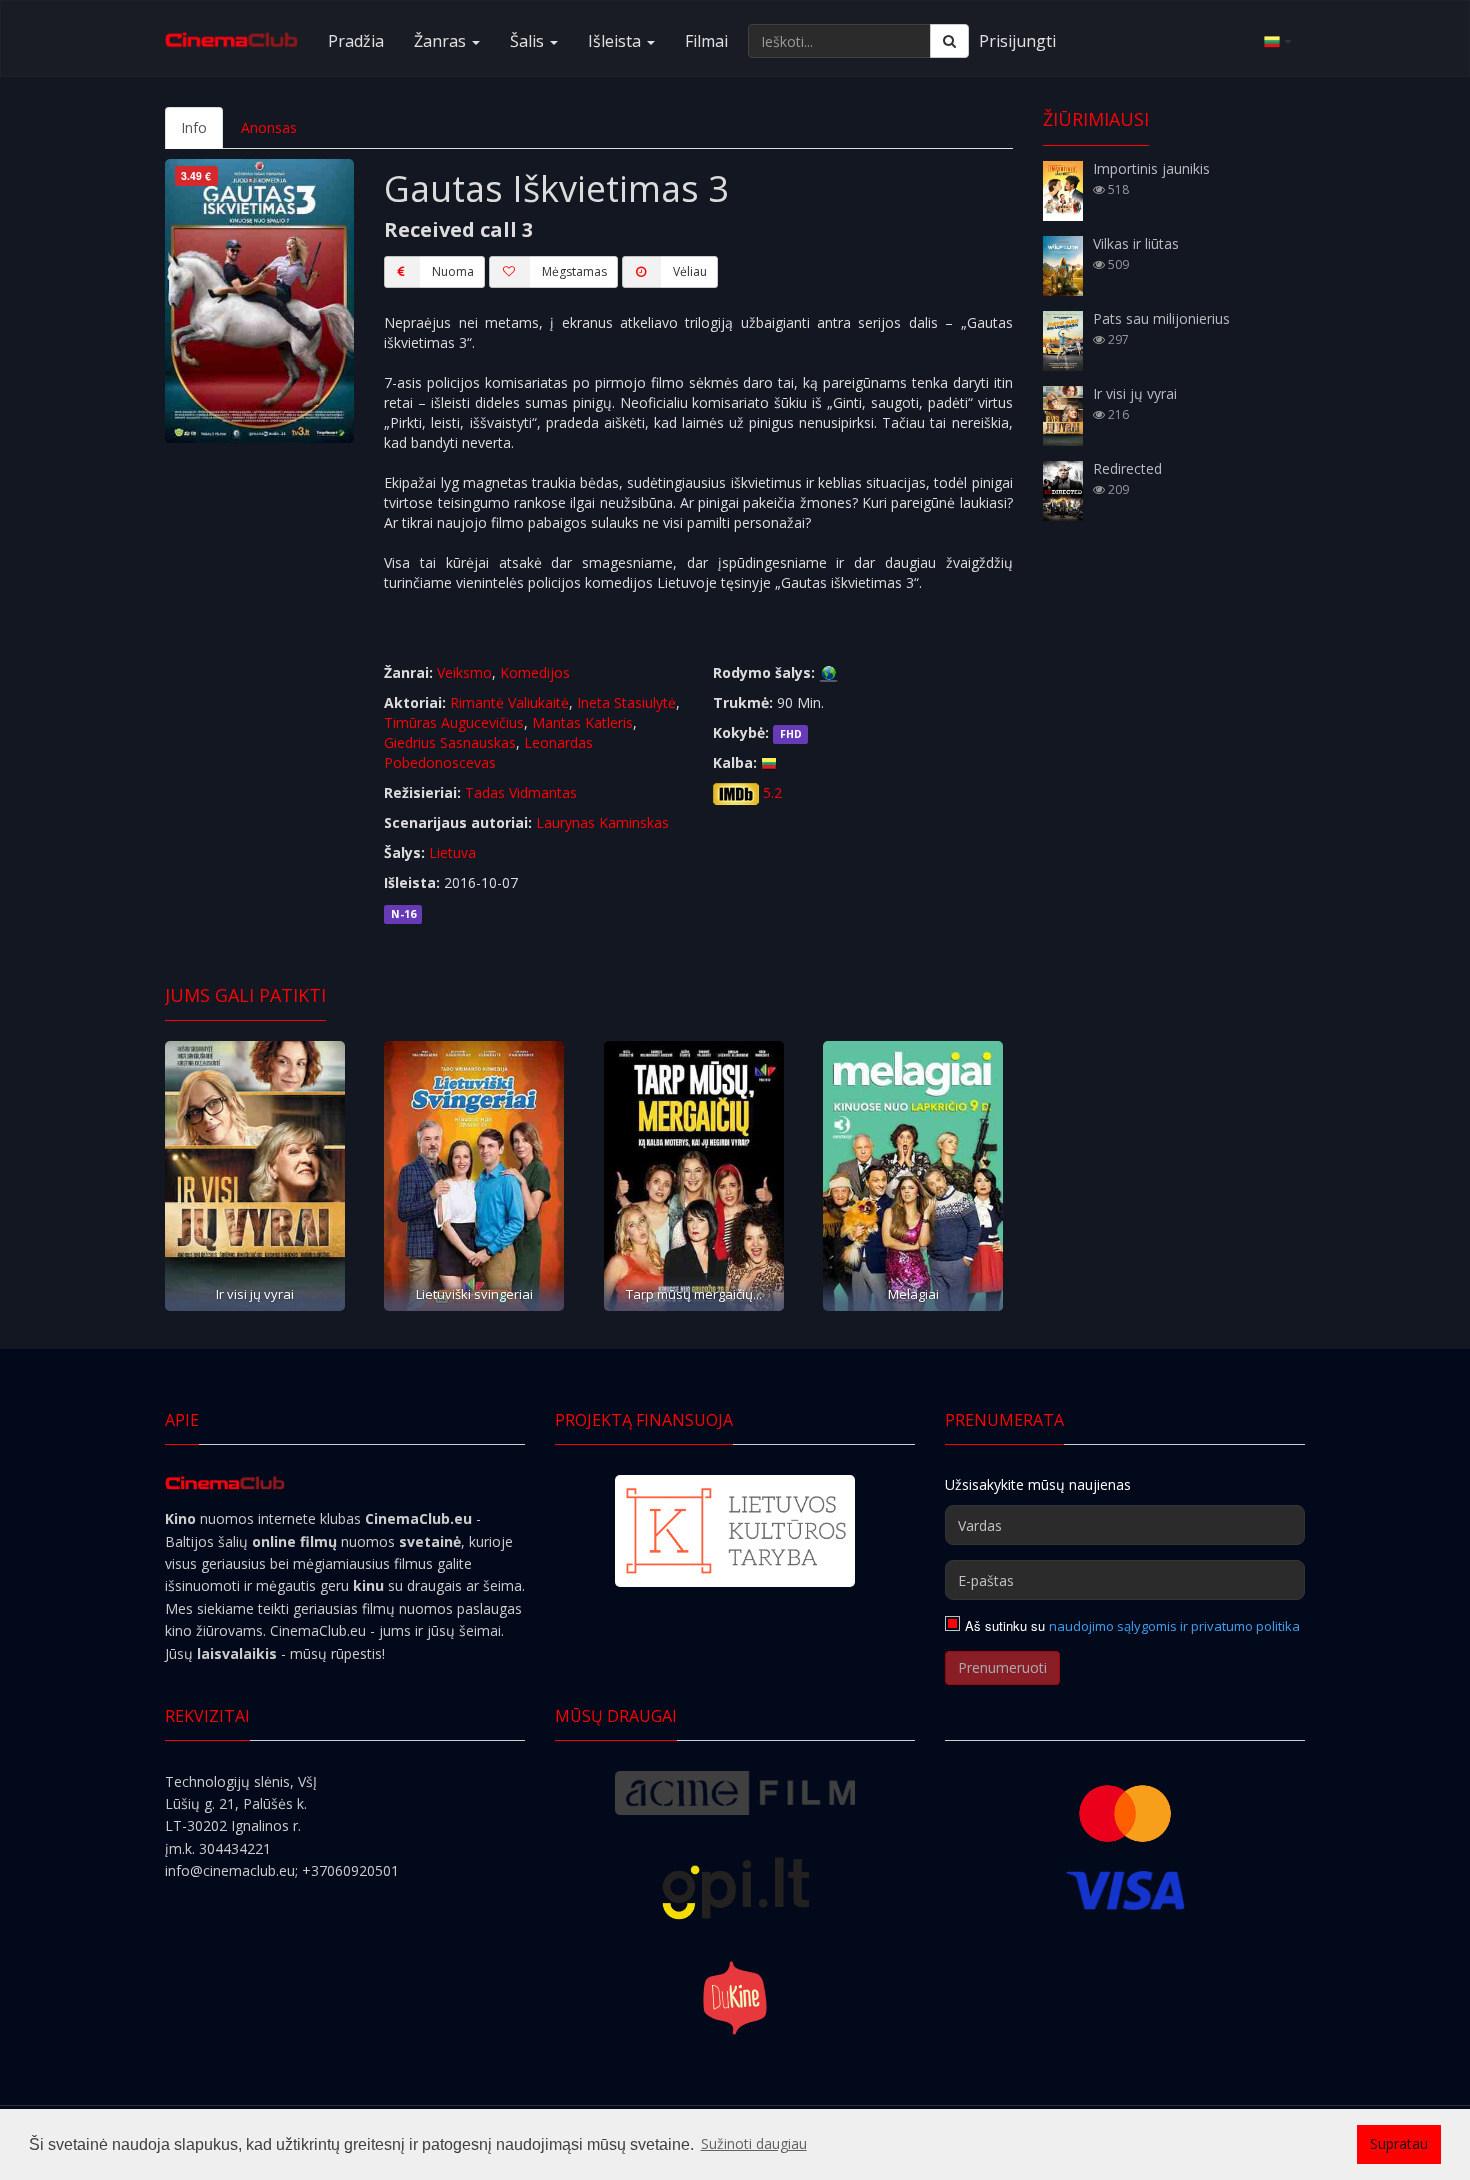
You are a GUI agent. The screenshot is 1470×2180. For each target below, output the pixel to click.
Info (194, 127)
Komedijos (535, 672)
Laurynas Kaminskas (602, 822)
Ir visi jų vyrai (255, 1294)
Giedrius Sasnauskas (450, 742)
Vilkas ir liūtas (1136, 243)
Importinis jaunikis (1151, 168)
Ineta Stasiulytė (626, 702)
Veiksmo (464, 672)
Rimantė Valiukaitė (509, 702)
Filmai (706, 41)
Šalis (529, 41)
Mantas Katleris (582, 722)
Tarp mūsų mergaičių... (694, 1294)
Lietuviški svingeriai (474, 1294)
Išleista (616, 41)
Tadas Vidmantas (521, 792)
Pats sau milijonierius (1161, 318)
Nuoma (453, 271)
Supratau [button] (1399, 2143)
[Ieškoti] (949, 41)
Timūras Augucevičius (454, 722)
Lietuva (452, 852)
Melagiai (913, 1294)
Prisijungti (1017, 41)
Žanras (442, 41)
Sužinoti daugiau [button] (754, 2143)
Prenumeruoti (1002, 1667)
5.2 (772, 792)
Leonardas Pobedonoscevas (488, 752)
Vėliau (690, 271)
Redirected (1127, 468)
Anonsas (269, 127)
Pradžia (356, 41)
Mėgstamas (574, 271)
